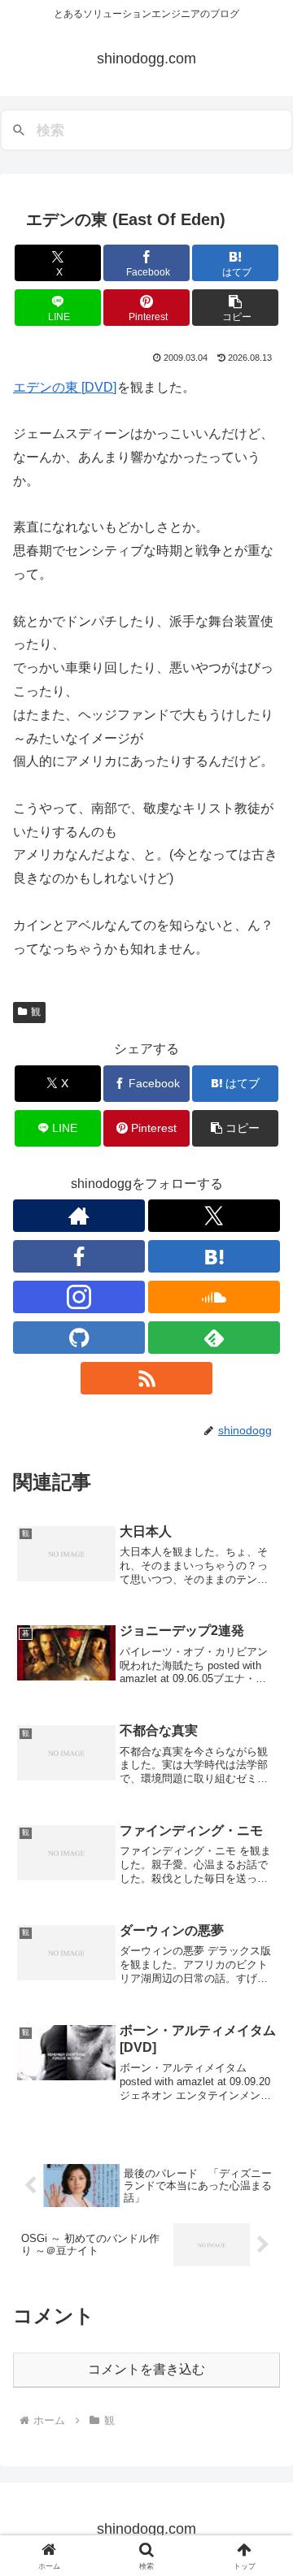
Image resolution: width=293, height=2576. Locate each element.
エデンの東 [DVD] (65, 387)
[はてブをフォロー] (214, 1256)
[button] (236, 308)
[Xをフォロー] (214, 1216)
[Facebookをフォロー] (79, 1256)
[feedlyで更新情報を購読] (214, 1338)
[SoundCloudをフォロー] (214, 1297)
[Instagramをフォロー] (79, 1297)
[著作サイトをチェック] (79, 1216)
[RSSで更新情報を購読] (146, 1378)
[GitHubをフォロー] (79, 1338)
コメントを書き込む (146, 2369)
